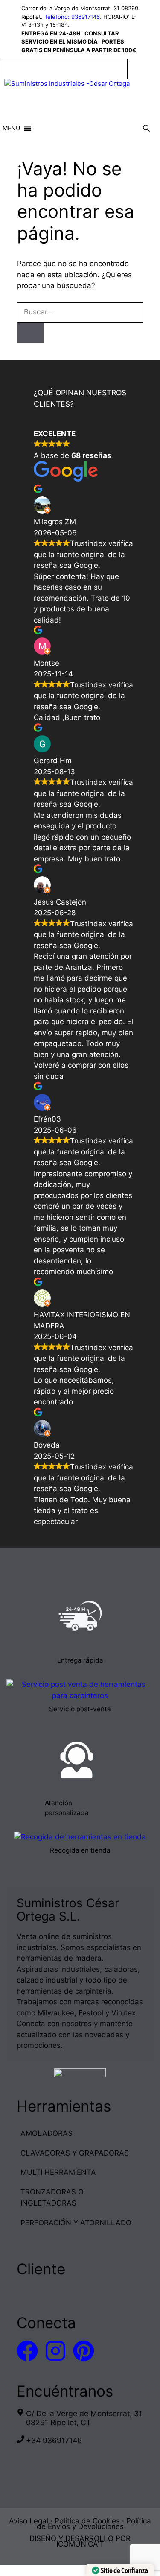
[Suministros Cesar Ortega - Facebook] (27, 2351)
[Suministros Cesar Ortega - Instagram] (55, 2351)
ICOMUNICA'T (80, 2544)
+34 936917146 (54, 2440)
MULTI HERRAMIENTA (58, 2172)
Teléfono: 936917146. (73, 17)
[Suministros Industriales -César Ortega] (67, 84)
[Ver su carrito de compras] (123, 128)
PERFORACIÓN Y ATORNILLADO (76, 2223)
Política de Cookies (87, 2521)
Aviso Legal (29, 2521)
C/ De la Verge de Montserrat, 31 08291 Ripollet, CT (84, 2418)
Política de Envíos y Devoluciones (94, 2524)
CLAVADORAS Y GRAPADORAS (75, 2153)
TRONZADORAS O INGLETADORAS (52, 2197)
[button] (11, 128)
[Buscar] (31, 333)
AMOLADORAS (47, 2133)
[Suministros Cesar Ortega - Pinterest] (84, 2351)
